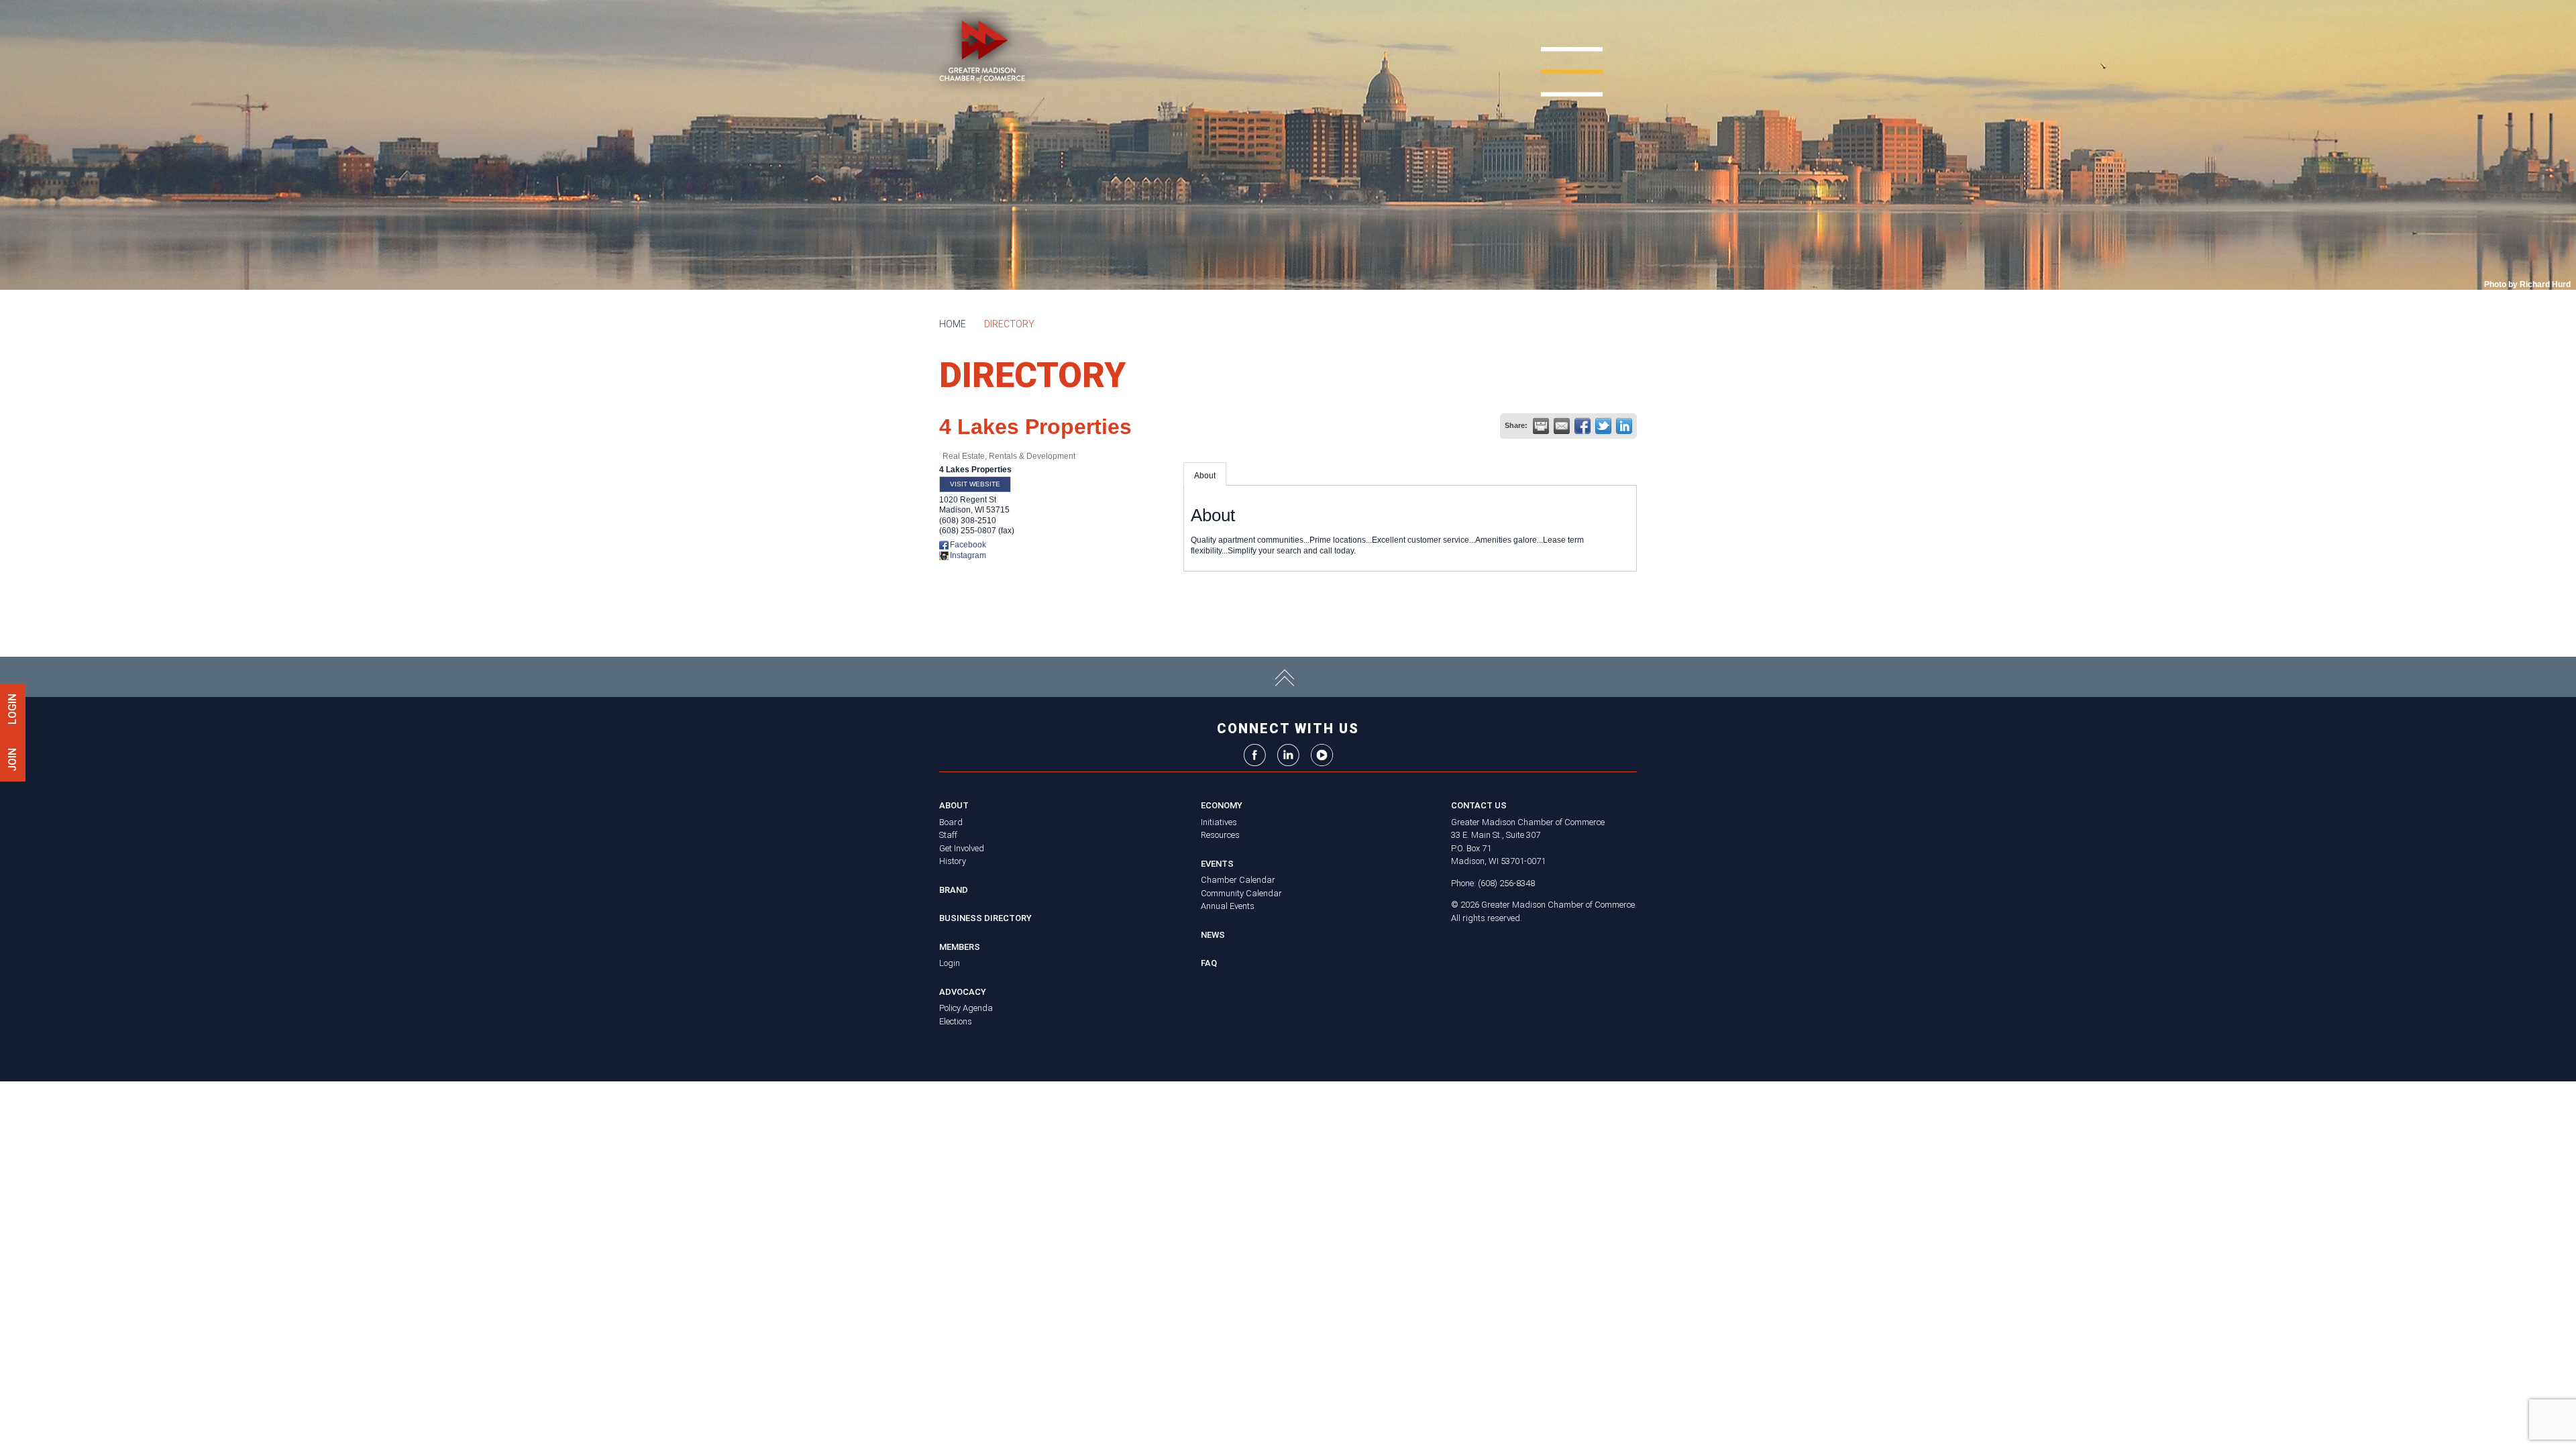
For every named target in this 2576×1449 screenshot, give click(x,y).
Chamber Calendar (1238, 880)
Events (1217, 864)
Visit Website (975, 484)
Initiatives (1219, 822)
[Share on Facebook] (1582, 426)
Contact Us (1479, 805)
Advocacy (963, 992)
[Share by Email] (1562, 426)
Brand (954, 890)
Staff (948, 835)
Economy (1222, 805)
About (1205, 476)
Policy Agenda (966, 1008)
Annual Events (1228, 906)
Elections (956, 1021)
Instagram (968, 555)
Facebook (968, 545)
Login (950, 963)
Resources (1220, 835)
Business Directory (985, 918)
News (1213, 935)
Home (953, 324)
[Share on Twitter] (1603, 426)
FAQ (1209, 963)
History (953, 861)
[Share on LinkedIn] (1624, 426)
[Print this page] (1541, 426)
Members (960, 947)
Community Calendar (1241, 893)
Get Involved (962, 848)
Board (951, 822)
